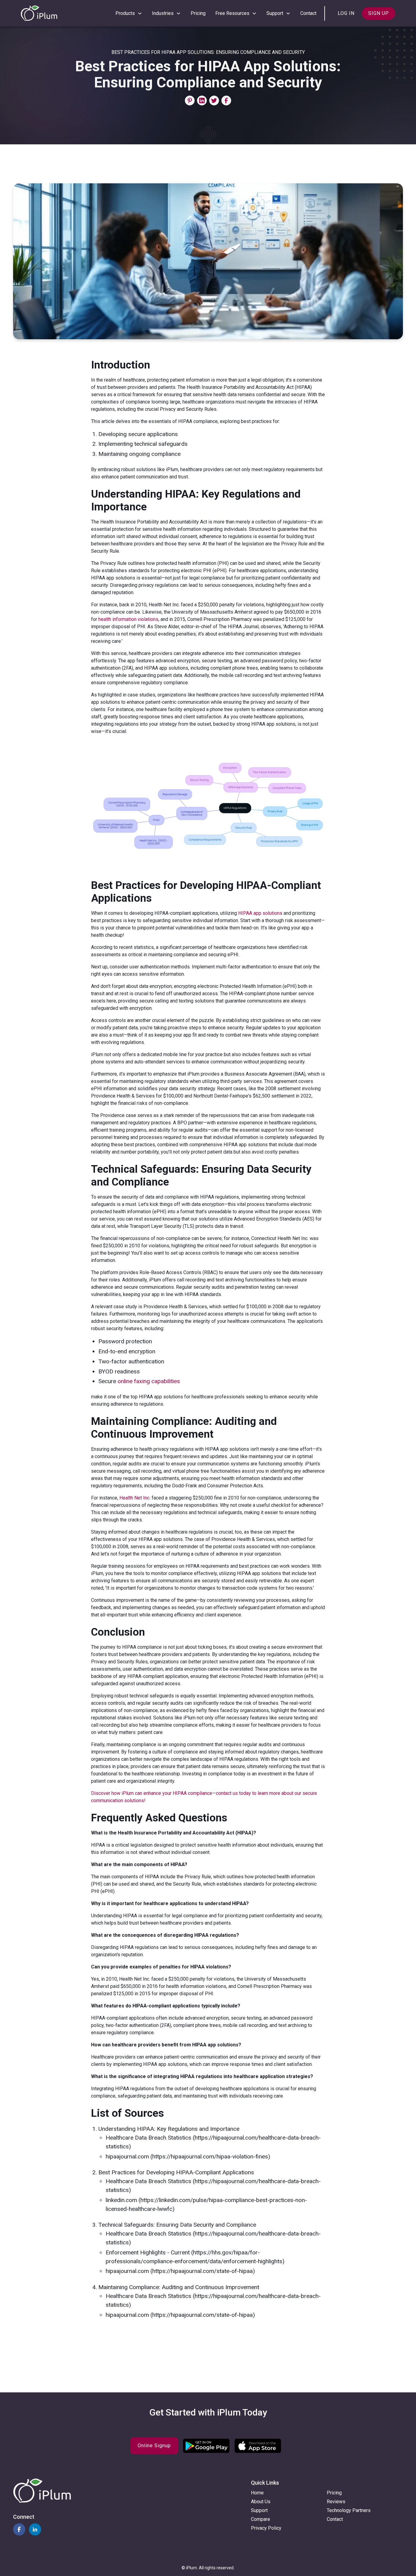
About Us (261, 2502)
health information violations (128, 619)
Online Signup (154, 2446)
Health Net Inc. (135, 1498)
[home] (39, 13)
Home (257, 2493)
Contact (308, 13)
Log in (346, 13)
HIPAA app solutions (260, 913)
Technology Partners (349, 2510)
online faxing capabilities (149, 1381)
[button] (129, 13)
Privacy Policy (266, 2528)
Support (259, 2510)
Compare (261, 2519)
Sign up (379, 13)
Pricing (198, 13)
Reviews (336, 2502)
